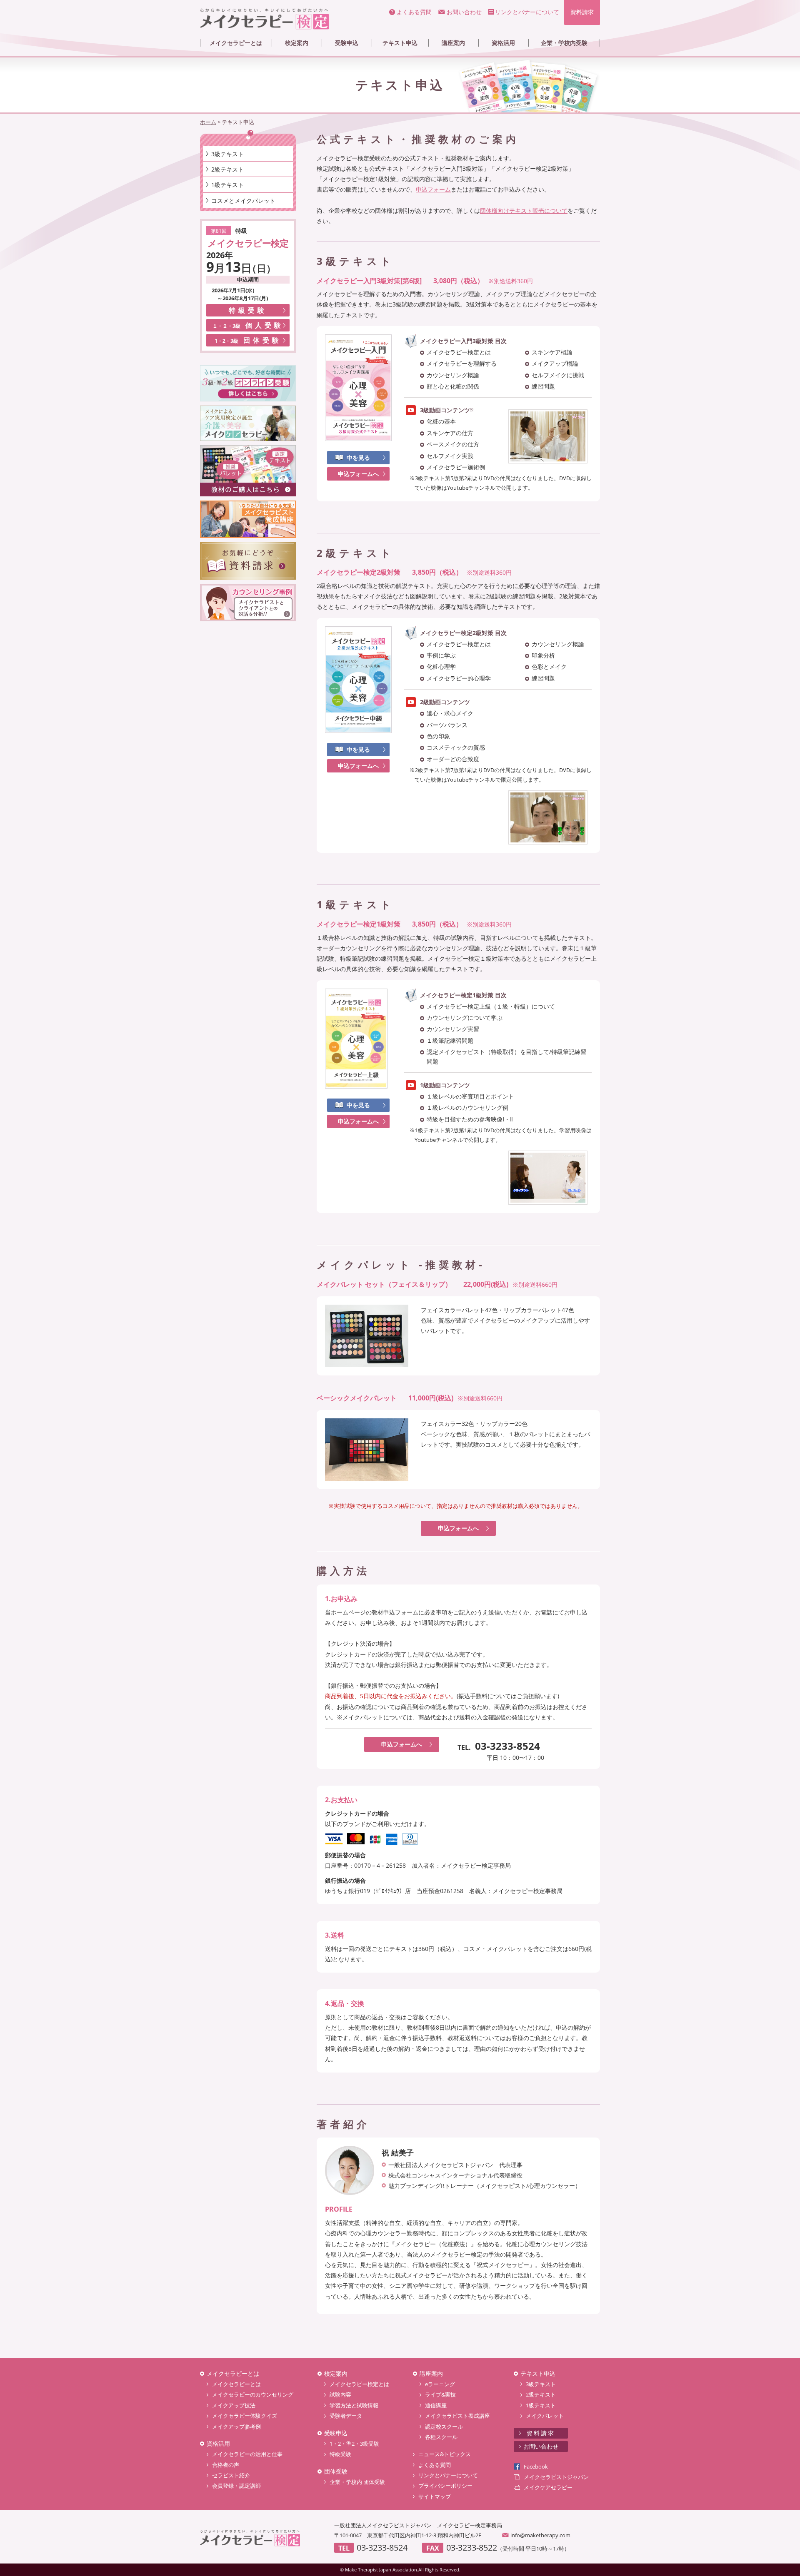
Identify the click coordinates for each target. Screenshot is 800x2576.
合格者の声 (226, 2465)
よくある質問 (414, 12)
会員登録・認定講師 (236, 2486)
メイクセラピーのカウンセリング (253, 2394)
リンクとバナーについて (527, 12)
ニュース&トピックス (445, 2454)
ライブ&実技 (440, 2394)
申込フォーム (433, 189)
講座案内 (453, 43)
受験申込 (347, 43)
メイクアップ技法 (234, 2405)
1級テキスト (227, 185)
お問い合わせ (464, 12)
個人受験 (248, 325)
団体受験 (248, 340)
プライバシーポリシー (445, 2486)
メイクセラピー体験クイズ (245, 2416)
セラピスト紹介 (231, 2475)
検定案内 (297, 43)
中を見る (358, 457)
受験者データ (346, 2416)
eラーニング (440, 2384)
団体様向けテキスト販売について (524, 211)
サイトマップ (435, 2496)
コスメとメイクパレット (243, 201)
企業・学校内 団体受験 (357, 2482)
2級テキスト (227, 169)
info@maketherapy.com (540, 2535)
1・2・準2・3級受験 (354, 2444)
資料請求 (582, 12)
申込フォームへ (358, 474)
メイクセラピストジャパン (556, 2477)
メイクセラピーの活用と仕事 (247, 2454)
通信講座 (436, 2405)
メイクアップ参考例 (236, 2427)
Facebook (536, 2466)
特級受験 (248, 310)
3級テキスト (227, 154)
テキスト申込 (400, 43)
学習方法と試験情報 (354, 2405)
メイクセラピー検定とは (359, 2384)
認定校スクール (444, 2427)
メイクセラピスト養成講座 (457, 2416)
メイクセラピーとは (236, 43)
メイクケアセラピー (548, 2487)
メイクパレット (545, 2416)
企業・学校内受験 (564, 43)
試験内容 (340, 2394)
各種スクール (441, 2437)
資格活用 (503, 43)
